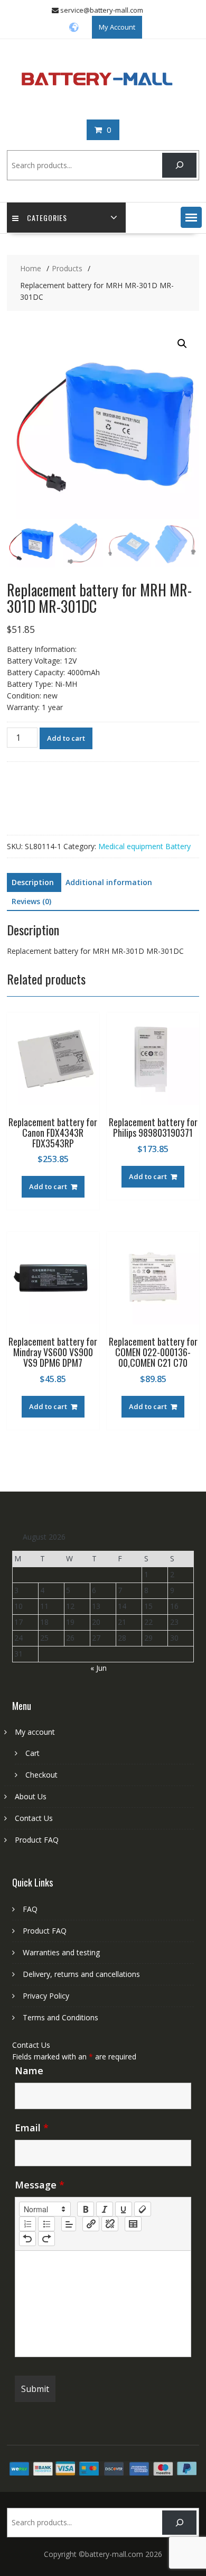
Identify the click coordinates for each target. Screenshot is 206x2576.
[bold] (86, 2209)
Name (29, 2071)
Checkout (41, 1775)
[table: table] (133, 2224)
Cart (32, 1753)
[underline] (124, 2209)
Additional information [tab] (109, 882)
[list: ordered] (27, 2224)
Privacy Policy (46, 1996)
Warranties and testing (61, 1952)
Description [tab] (33, 882)
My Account (117, 27)
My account (35, 1732)
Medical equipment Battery (144, 846)
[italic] (105, 2209)
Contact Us (34, 1818)
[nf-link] (91, 2224)
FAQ (30, 1909)
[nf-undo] (27, 2239)
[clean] (143, 2209)
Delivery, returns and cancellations (81, 1974)
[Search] (179, 165)
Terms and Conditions (60, 2017)
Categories (47, 218)
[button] (191, 217)
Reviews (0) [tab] (31, 901)
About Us (31, 1796)
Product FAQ (37, 1840)
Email (32, 2128)
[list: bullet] (46, 2224)
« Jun (99, 1668)
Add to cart (66, 738)
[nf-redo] (46, 2239)
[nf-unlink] (110, 2224)
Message (40, 2185)
